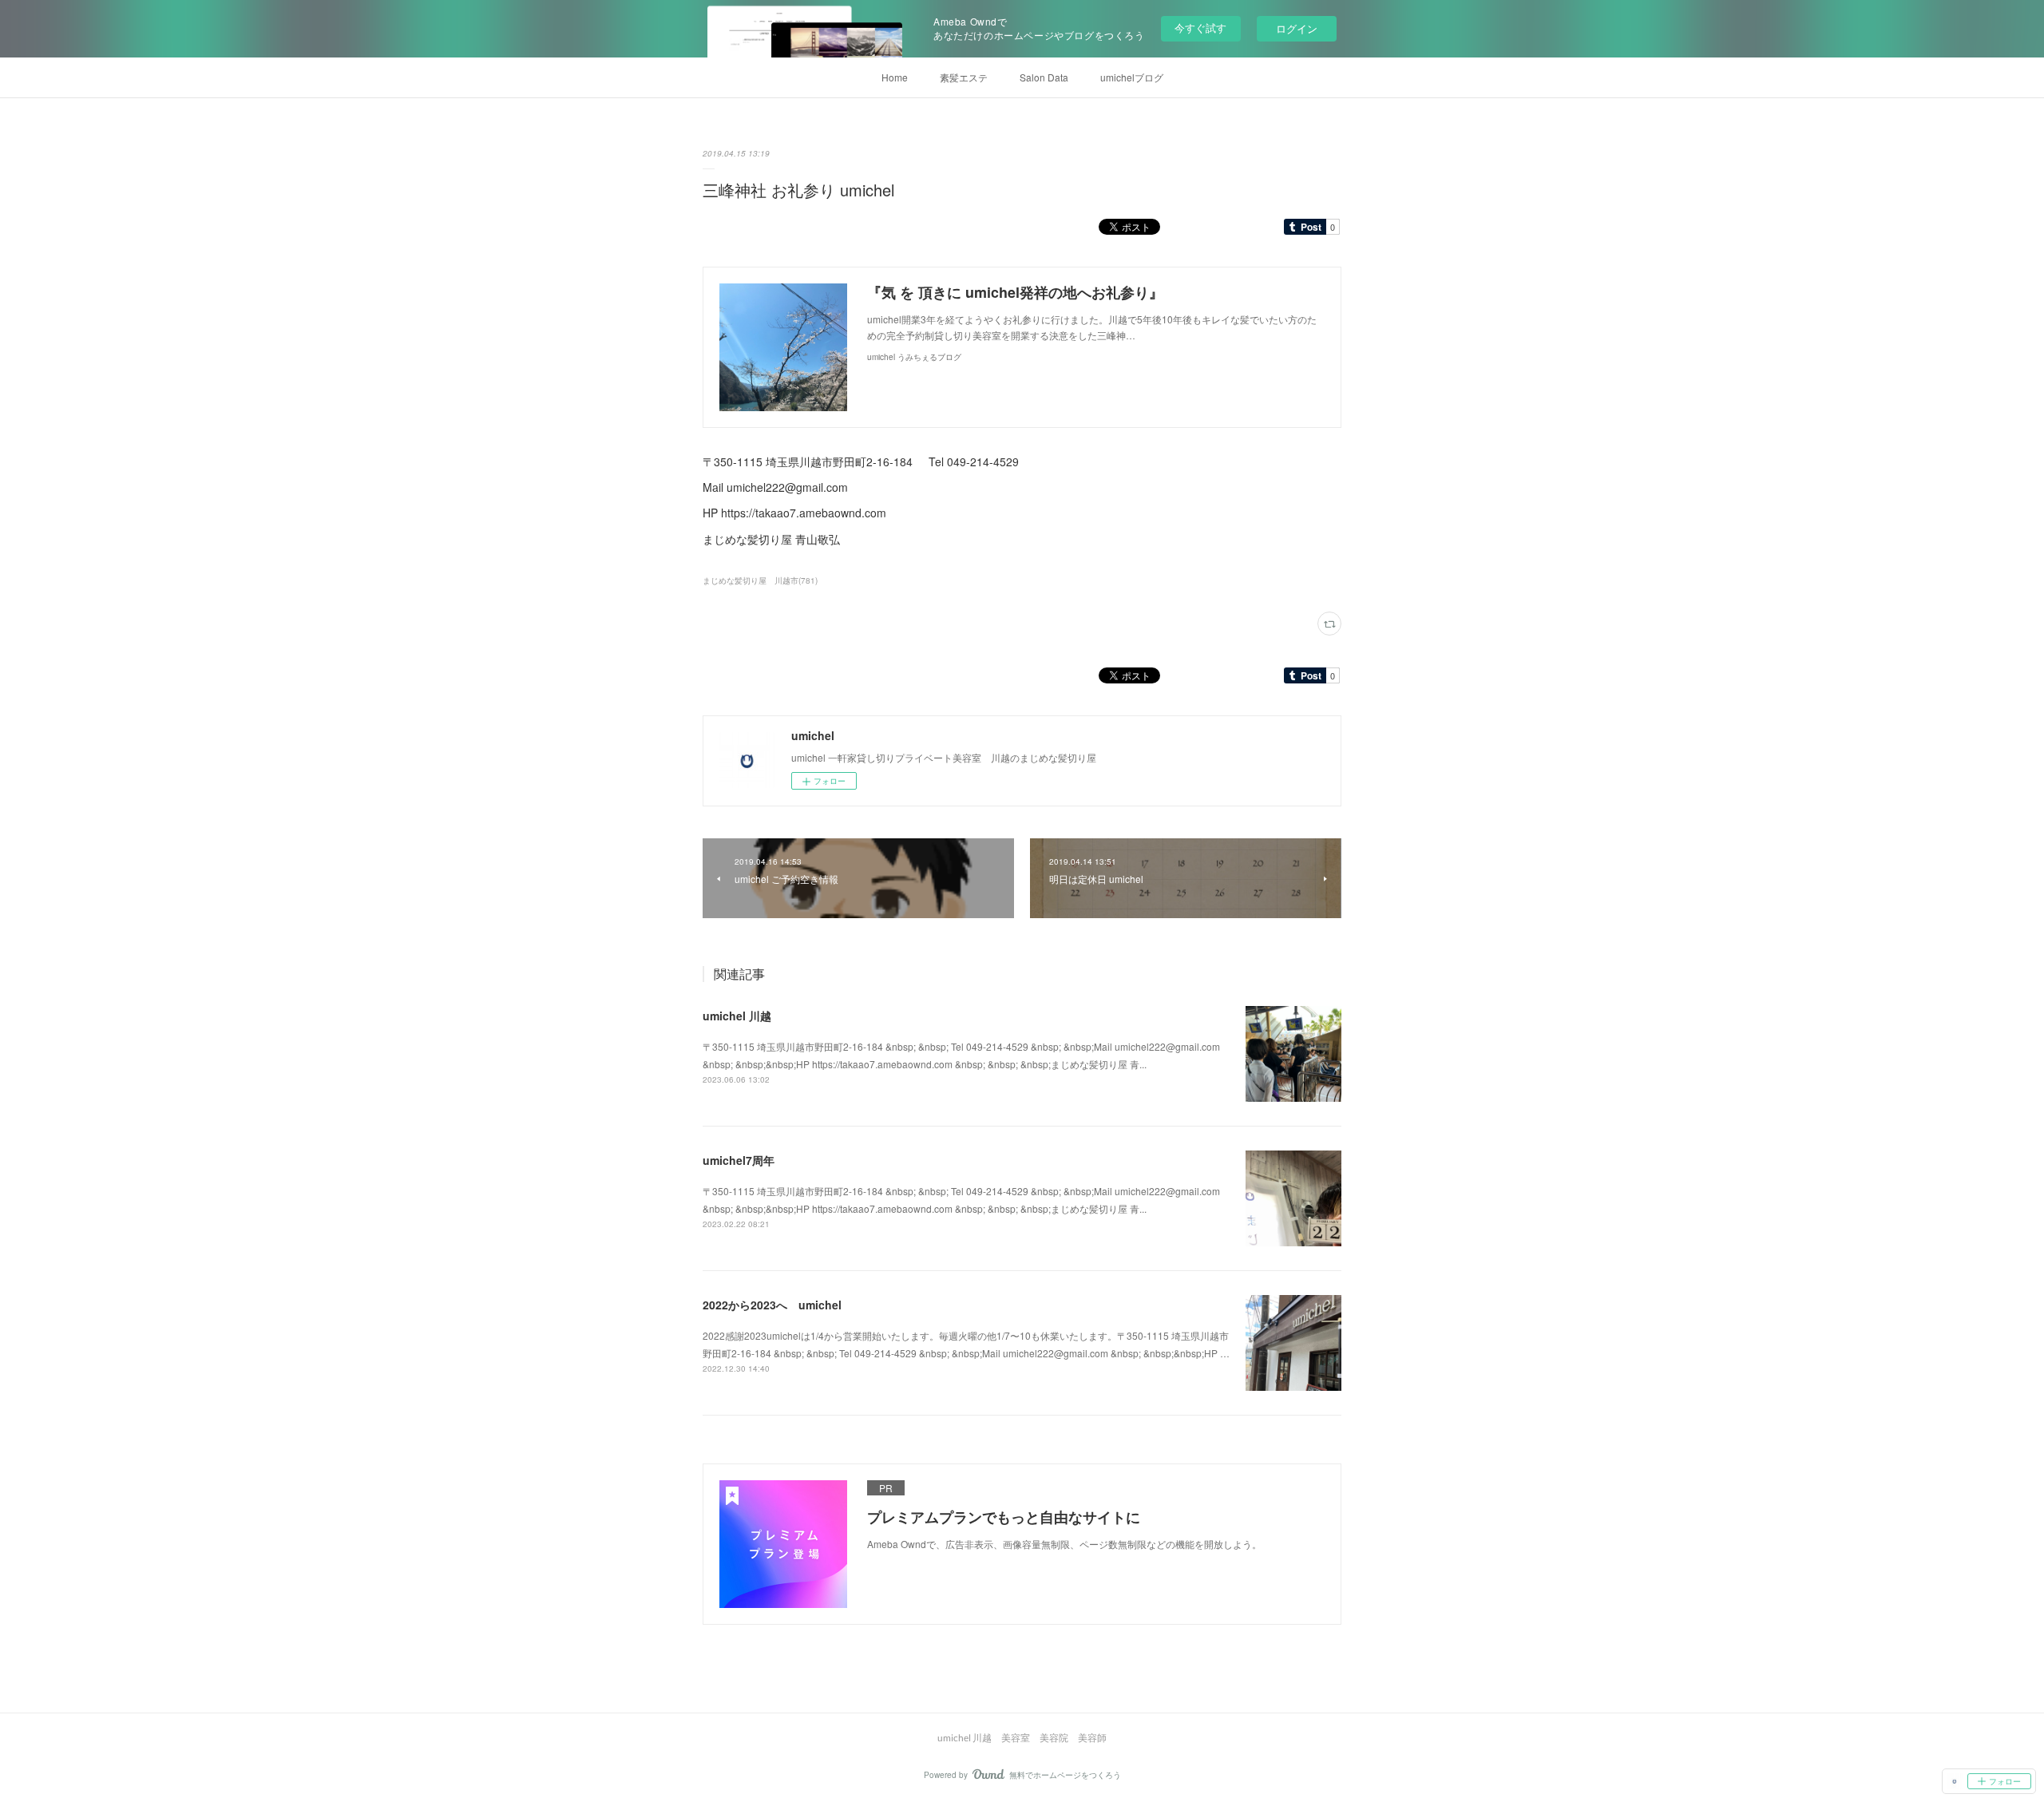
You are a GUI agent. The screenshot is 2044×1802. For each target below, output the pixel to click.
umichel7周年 (739, 1160)
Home (895, 77)
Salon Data (1044, 77)
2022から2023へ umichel (772, 1305)
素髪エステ (964, 77)
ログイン (1297, 28)
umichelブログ (1132, 77)
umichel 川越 (737, 1016)
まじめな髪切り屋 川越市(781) (760, 580)
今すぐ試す (1200, 28)
